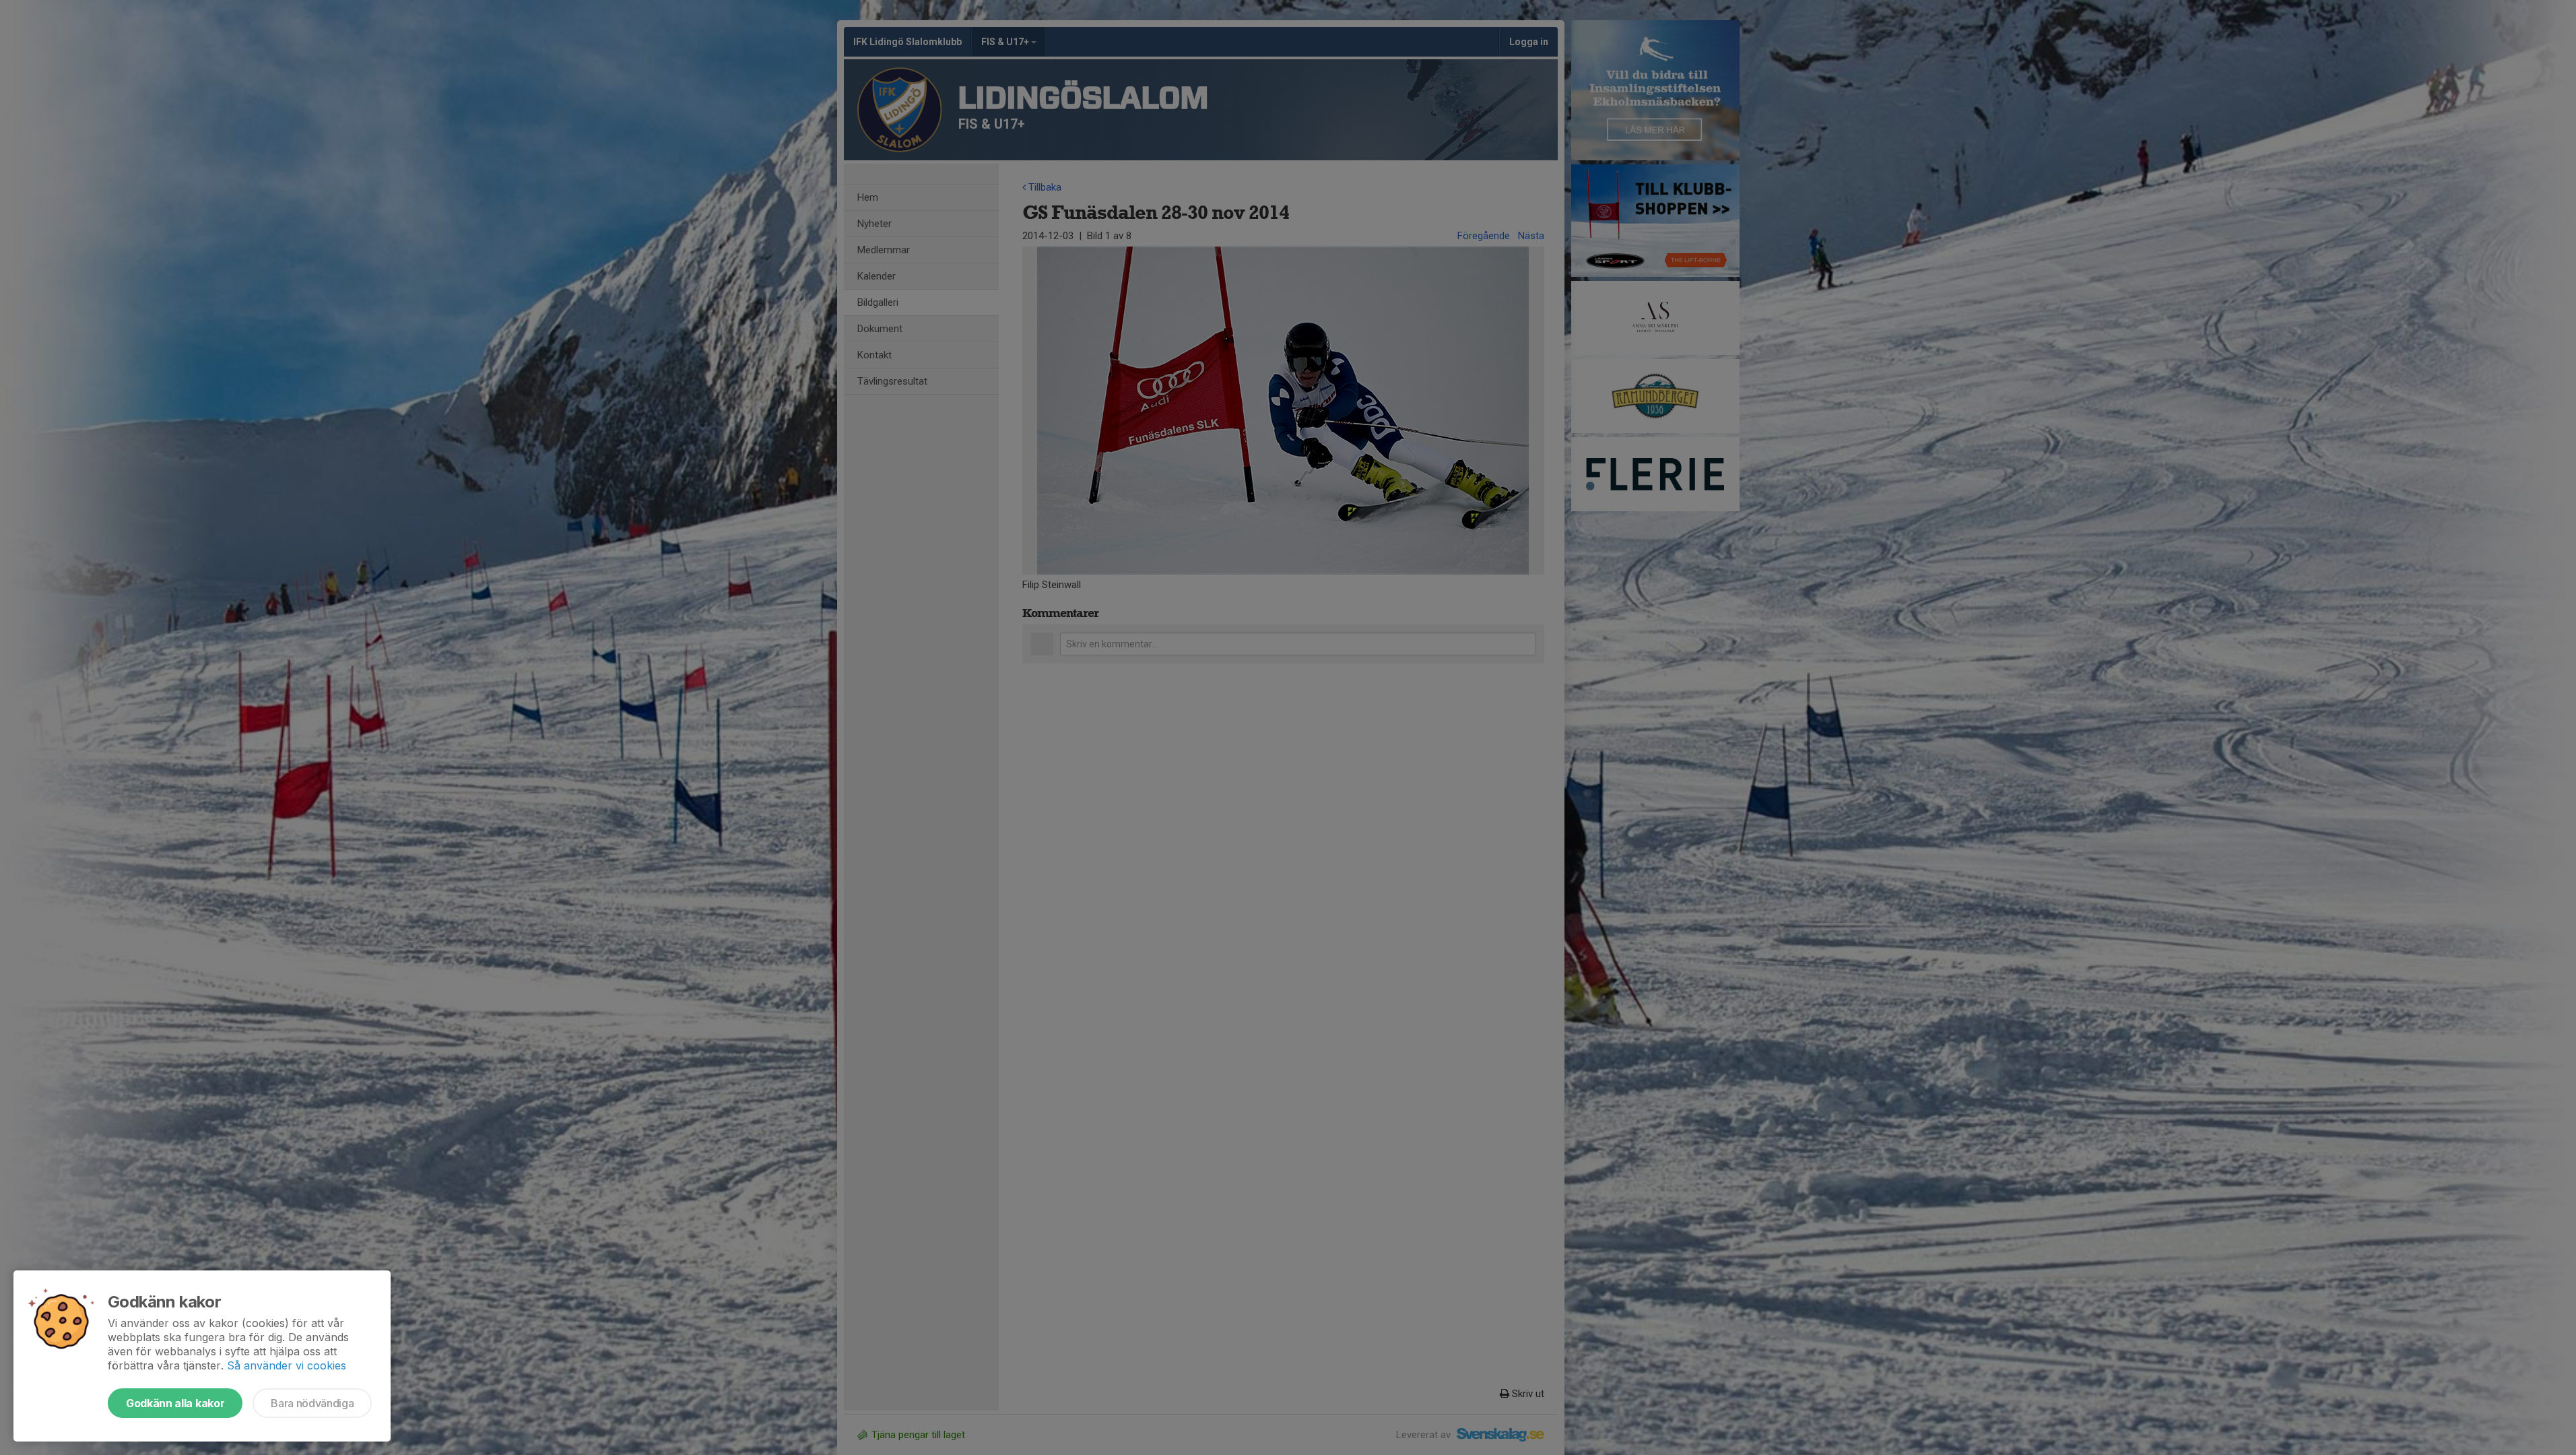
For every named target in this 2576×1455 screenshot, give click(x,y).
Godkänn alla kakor (175, 1403)
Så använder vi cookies (287, 1365)
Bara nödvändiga (312, 1403)
